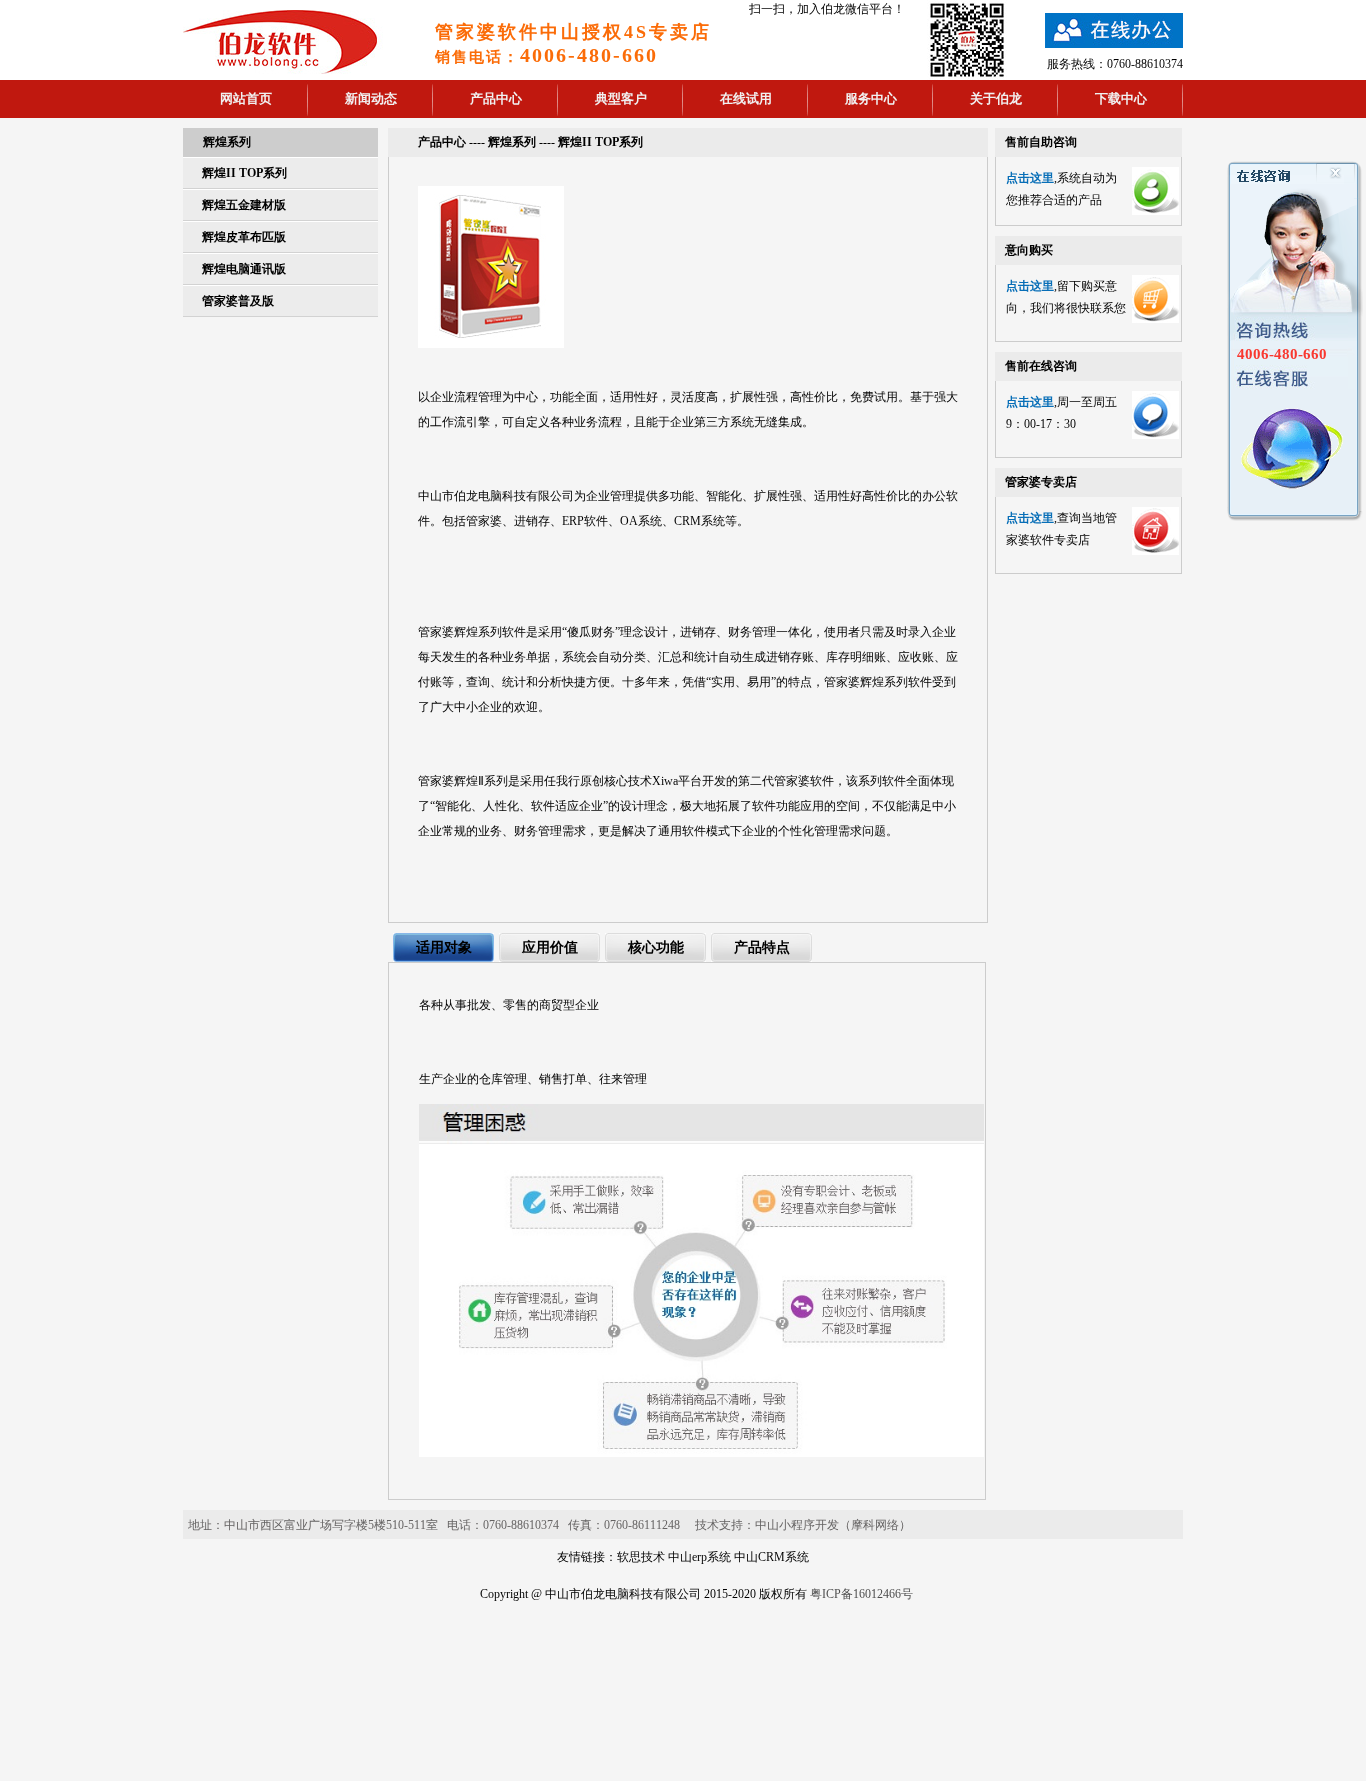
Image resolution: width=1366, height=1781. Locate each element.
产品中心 (496, 98)
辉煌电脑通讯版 (244, 269)
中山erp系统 (699, 1557)
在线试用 (746, 98)
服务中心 (871, 98)
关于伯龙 (996, 98)
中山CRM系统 (771, 1557)
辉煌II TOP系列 (244, 173)
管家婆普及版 (238, 301)
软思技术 (641, 1557)
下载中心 (1121, 98)
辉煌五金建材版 (244, 205)
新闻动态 (371, 98)
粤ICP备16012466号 (861, 1594)
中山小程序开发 (797, 1525)
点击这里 (1030, 178)
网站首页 (246, 98)
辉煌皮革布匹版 (244, 237)
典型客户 (621, 98)
